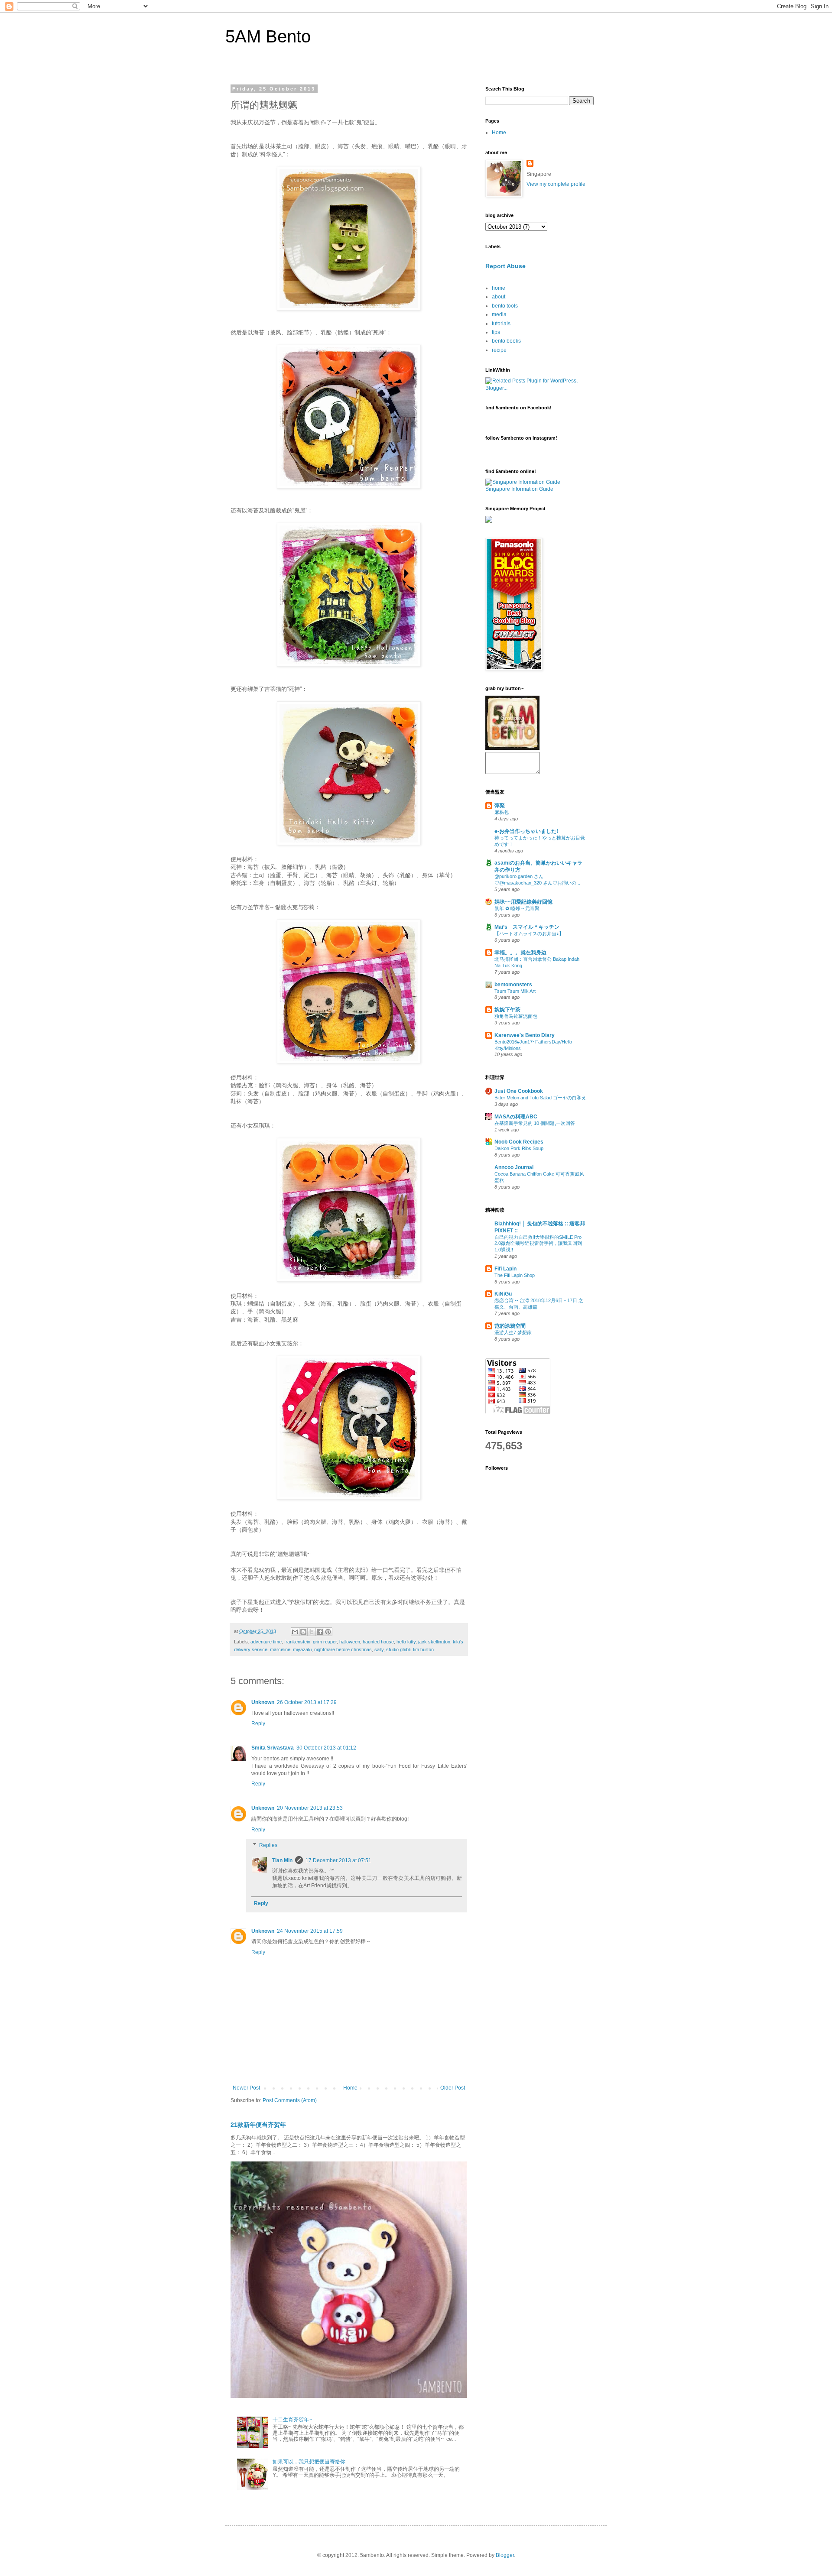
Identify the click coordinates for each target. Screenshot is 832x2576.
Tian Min (282, 1860)
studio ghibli (398, 1649)
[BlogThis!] (303, 1632)
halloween (350, 1642)
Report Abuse (505, 266)
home (499, 288)
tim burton (423, 1649)
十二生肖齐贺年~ (292, 2420)
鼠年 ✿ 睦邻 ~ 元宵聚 (517, 908)
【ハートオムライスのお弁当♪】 (529, 933)
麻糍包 (502, 812)
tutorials (501, 324)
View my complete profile (556, 184)
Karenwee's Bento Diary (525, 1035)
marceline (280, 1649)
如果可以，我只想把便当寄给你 (309, 2462)
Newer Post (246, 2088)
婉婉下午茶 (507, 1010)
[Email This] (295, 1632)
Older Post (453, 2088)
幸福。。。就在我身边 (520, 953)
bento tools (505, 306)
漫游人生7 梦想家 (513, 1332)
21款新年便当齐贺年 (258, 2125)
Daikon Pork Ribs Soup (519, 1148)
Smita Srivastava (273, 1748)
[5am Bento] (512, 748)
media (499, 314)
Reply (258, 1724)
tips (496, 332)
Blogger (505, 2555)
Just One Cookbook (519, 1091)
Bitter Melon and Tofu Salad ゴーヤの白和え (540, 1098)
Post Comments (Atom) (290, 2100)
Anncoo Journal (514, 1167)
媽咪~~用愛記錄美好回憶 (523, 902)
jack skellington (434, 1642)
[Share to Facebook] (320, 1632)
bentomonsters (513, 985)
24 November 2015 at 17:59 (310, 1931)
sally (379, 1649)
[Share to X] (312, 1632)
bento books (506, 341)
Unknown (263, 1702)
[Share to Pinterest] (328, 1632)
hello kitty (406, 1642)
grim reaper (325, 1642)
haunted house (378, 1642)
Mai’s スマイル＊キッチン (527, 927)
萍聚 (500, 806)
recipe (499, 350)
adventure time (266, 1642)
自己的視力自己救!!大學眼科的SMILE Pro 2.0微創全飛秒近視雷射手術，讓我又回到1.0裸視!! (538, 1244)
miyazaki (302, 1649)
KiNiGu (503, 1294)
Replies (268, 1845)
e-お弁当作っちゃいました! (526, 831)
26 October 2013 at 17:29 (307, 1702)
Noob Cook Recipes (519, 1142)
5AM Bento (268, 36)
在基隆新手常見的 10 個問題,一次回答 (535, 1123)
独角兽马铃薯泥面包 (516, 1016)
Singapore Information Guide (519, 489)
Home (350, 2088)
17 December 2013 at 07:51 (338, 1860)
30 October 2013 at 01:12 (326, 1748)
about (499, 297)
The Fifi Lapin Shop (515, 1275)
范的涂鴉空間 (510, 1326)
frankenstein (297, 1642)
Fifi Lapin (505, 1269)
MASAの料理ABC (516, 1117)
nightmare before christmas (343, 1649)
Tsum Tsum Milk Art (515, 991)
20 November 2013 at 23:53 (310, 1808)
